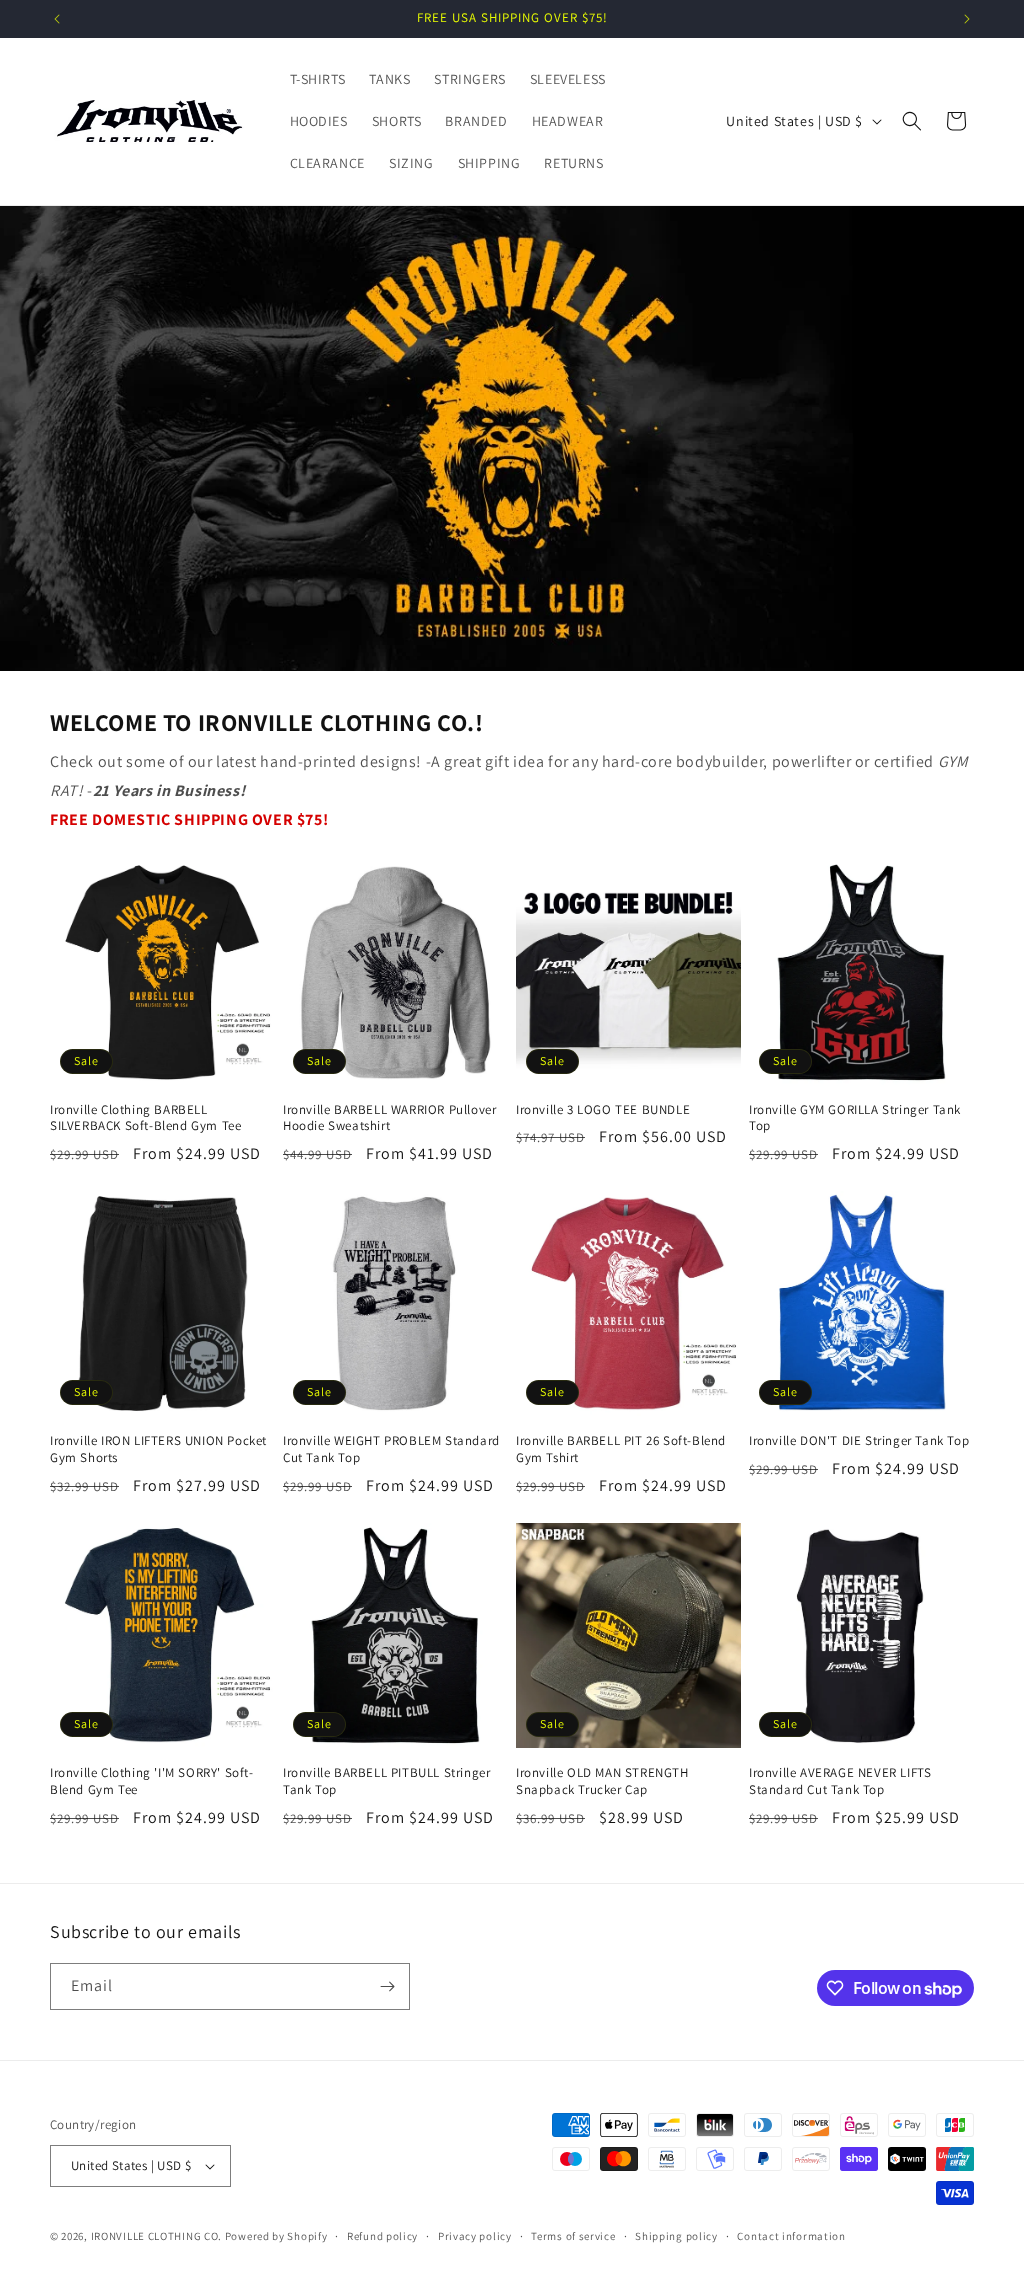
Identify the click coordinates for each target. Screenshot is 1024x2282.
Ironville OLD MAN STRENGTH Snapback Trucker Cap (602, 1781)
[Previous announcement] (57, 19)
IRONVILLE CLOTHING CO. (156, 2236)
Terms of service (573, 2236)
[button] (912, 121)
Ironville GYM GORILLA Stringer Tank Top (855, 1118)
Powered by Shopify (276, 2236)
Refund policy (382, 2236)
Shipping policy (676, 2236)
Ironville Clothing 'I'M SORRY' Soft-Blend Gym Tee (152, 1781)
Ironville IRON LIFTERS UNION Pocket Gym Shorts (158, 1449)
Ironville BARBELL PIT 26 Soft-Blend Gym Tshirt (621, 1449)
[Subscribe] (387, 1986)
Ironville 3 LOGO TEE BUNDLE (603, 1110)
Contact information (791, 2236)
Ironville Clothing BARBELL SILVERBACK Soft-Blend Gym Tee (145, 1118)
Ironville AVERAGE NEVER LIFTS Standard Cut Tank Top (840, 1781)
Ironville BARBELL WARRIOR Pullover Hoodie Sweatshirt (389, 1118)
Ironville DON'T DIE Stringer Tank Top (859, 1441)
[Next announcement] (967, 19)
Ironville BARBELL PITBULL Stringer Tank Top (386, 1781)
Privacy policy (475, 2236)
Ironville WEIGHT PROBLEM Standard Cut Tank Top (391, 1449)
